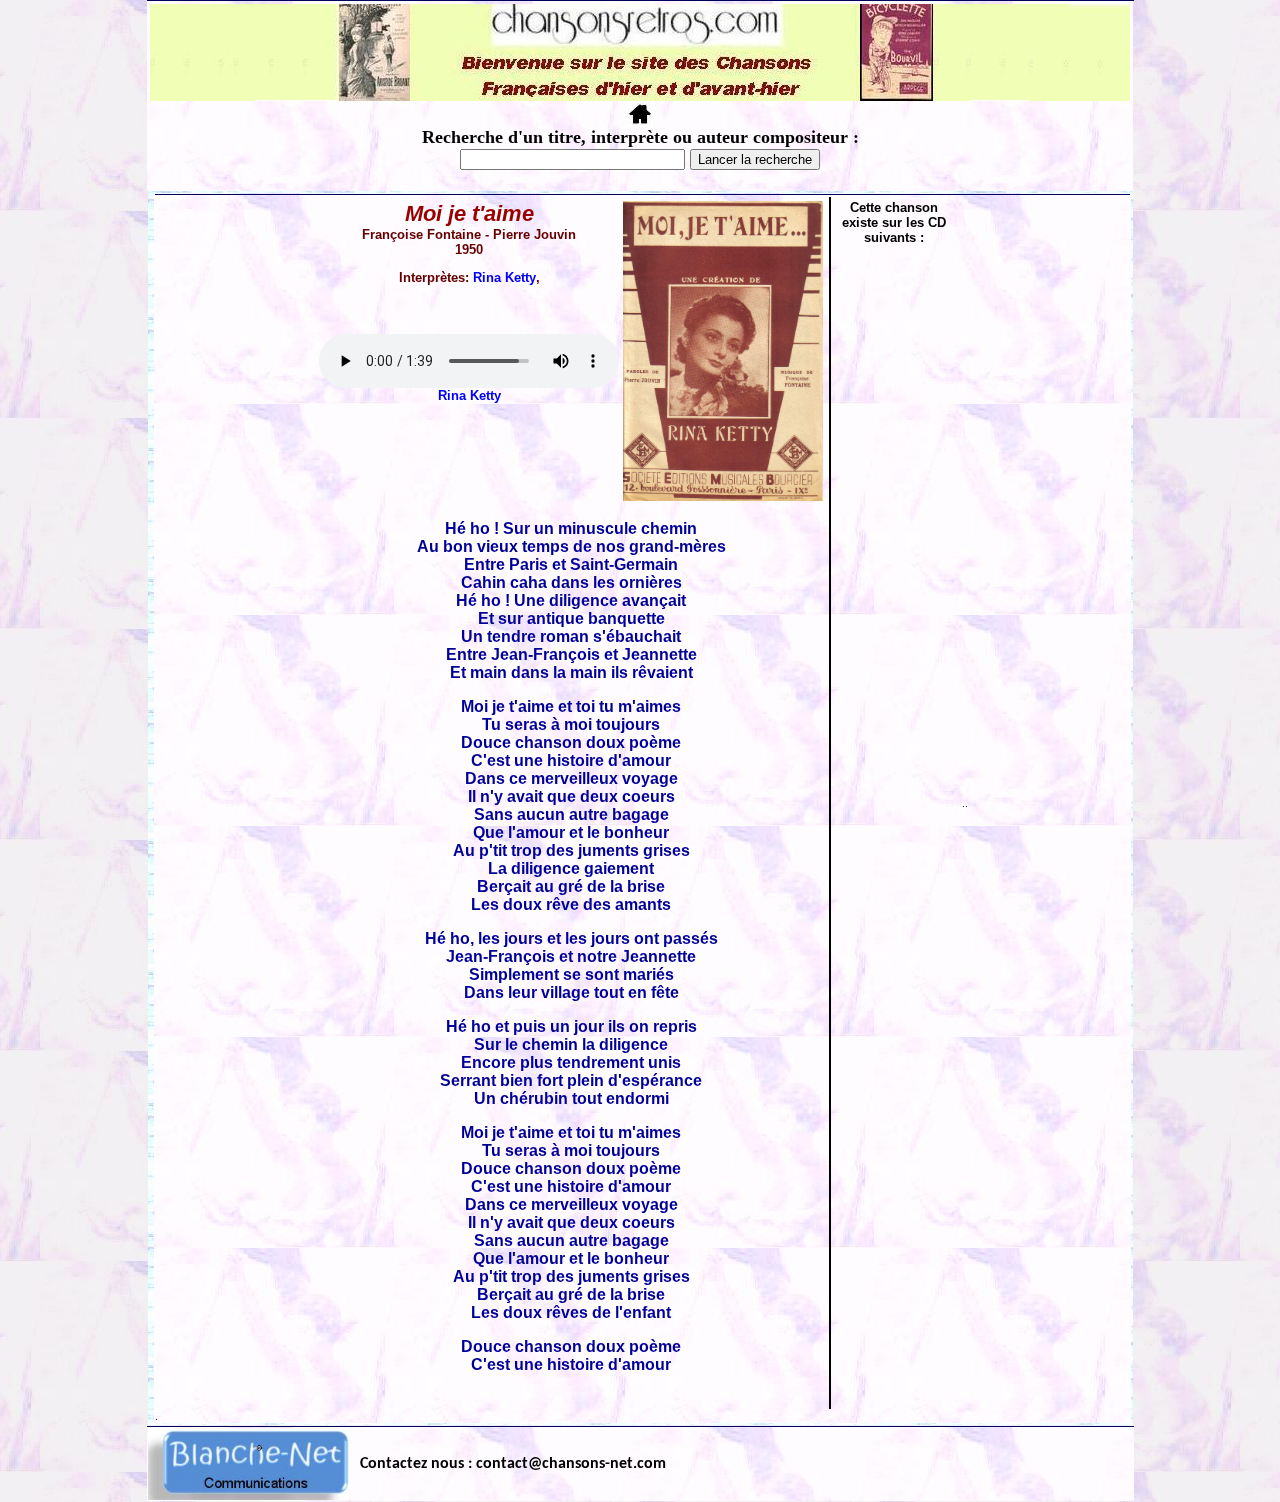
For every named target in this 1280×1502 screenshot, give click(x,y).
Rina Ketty (504, 277)
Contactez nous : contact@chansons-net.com (513, 1464)
